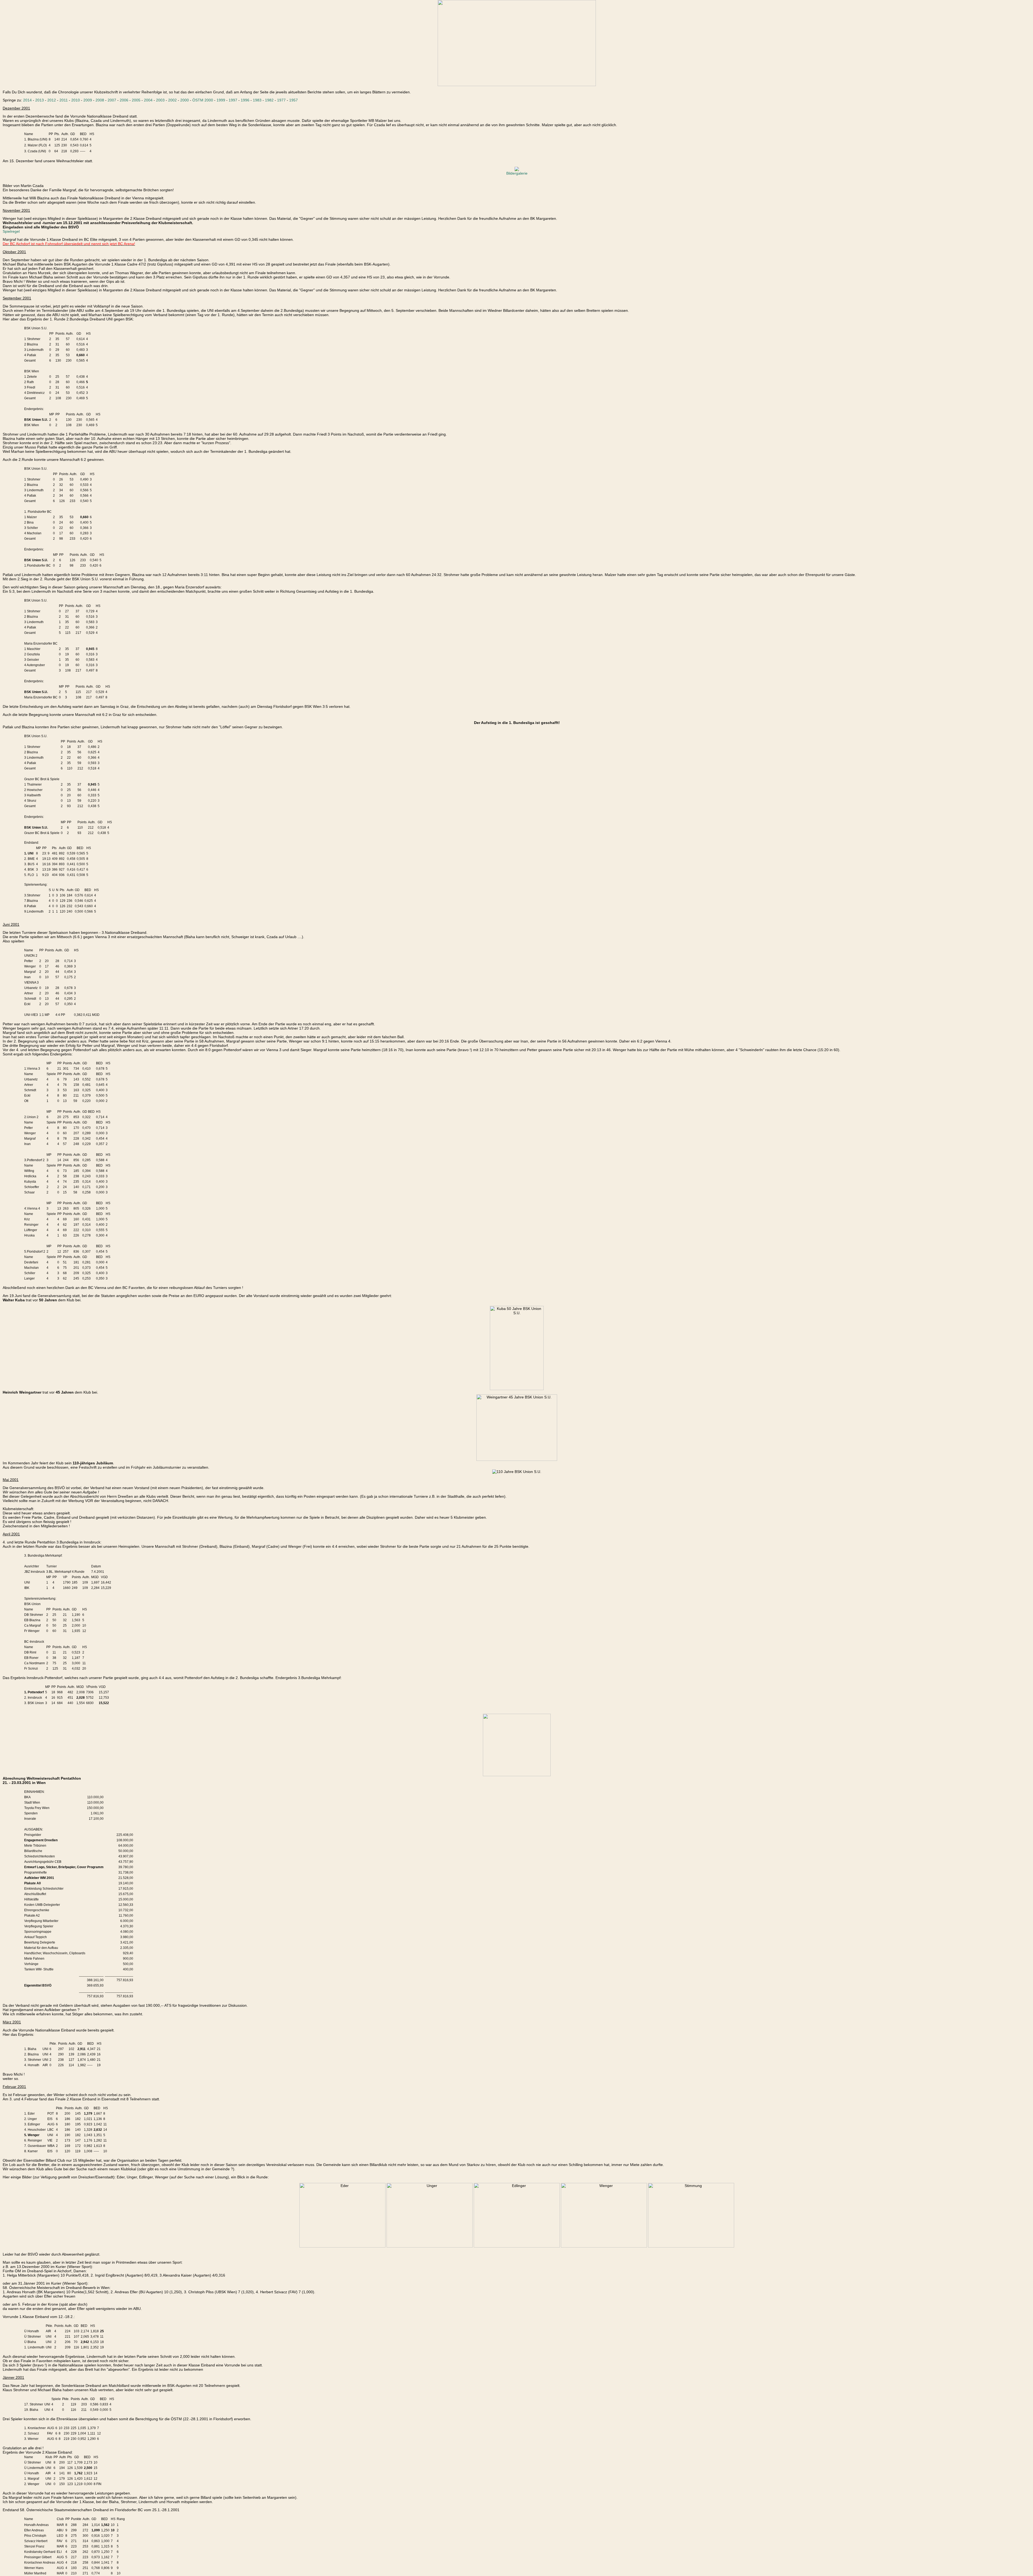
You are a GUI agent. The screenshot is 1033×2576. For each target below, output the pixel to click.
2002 (172, 100)
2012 (52, 100)
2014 (27, 100)
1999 (221, 100)
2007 (112, 100)
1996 (245, 100)
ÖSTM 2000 (203, 100)
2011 (64, 100)
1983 (257, 100)
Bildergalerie (517, 173)
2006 (124, 100)
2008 (100, 100)
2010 (76, 100)
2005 (136, 100)
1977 (281, 100)
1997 (233, 100)
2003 (160, 100)
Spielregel (11, 231)
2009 (88, 100)
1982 (269, 100)
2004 (148, 100)
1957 (293, 100)
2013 (40, 100)
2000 (185, 100)
